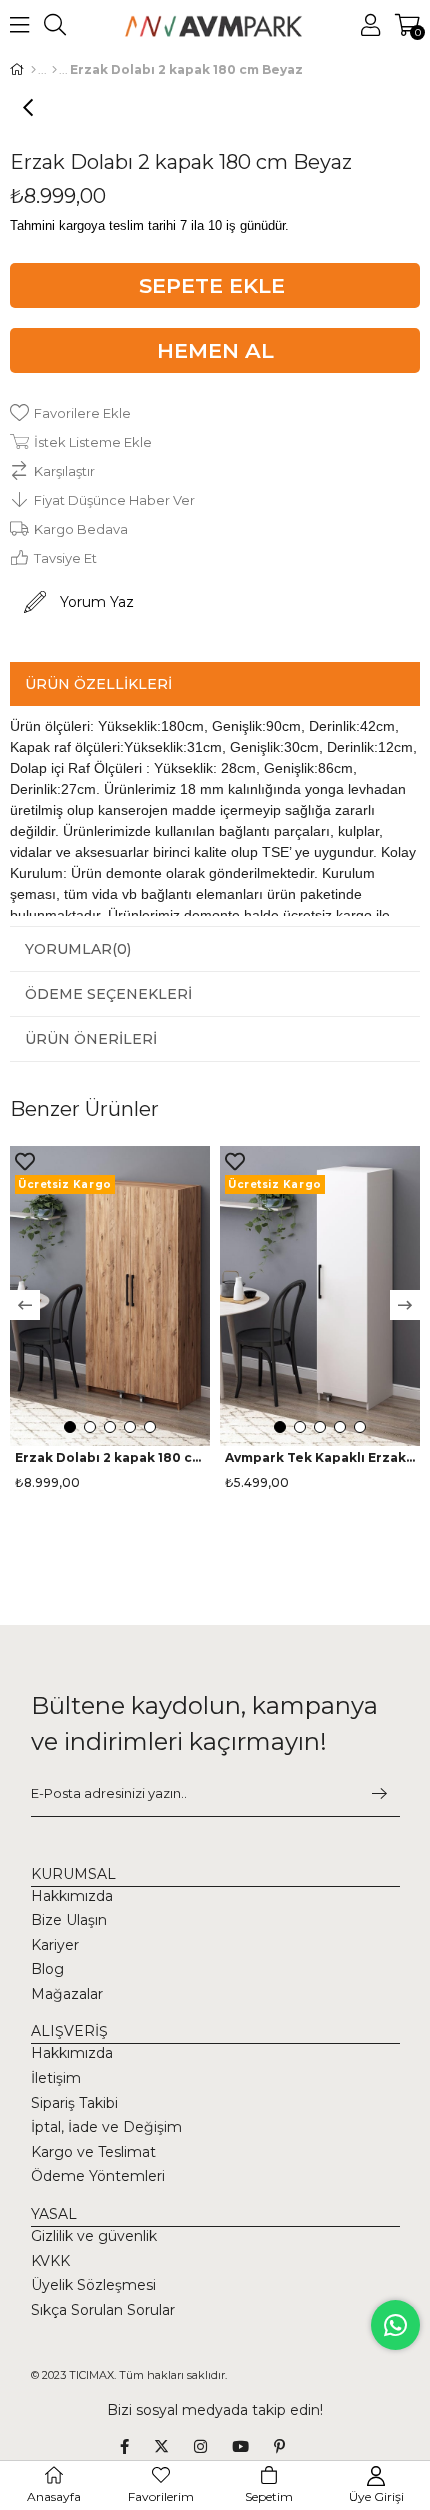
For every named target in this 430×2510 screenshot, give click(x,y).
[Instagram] (213, 2446)
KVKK (50, 2261)
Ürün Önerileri (91, 1039)
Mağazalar (67, 1994)
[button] (70, 1427)
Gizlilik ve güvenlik (94, 2236)
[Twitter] (174, 2446)
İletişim (56, 2078)
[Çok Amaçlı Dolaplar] (54, 70)
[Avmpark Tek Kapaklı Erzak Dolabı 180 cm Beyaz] (320, 1296)
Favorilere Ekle (25, 1161)
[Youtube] (253, 2446)
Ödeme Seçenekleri (108, 994)
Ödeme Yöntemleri (98, 2176)
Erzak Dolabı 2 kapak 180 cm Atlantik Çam (110, 1458)
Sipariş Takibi (74, 2103)
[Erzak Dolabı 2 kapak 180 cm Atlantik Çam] (110, 1296)
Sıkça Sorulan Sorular (103, 2310)
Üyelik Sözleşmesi (93, 2285)
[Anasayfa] (33, 70)
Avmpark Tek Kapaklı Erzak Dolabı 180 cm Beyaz (320, 1458)
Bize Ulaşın (69, 1920)
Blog (47, 1969)
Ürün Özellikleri (98, 684)
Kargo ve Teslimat (93, 2152)
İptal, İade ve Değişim (106, 2127)
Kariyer (55, 1945)
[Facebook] (137, 2446)
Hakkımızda (72, 1896)
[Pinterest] (292, 2446)
